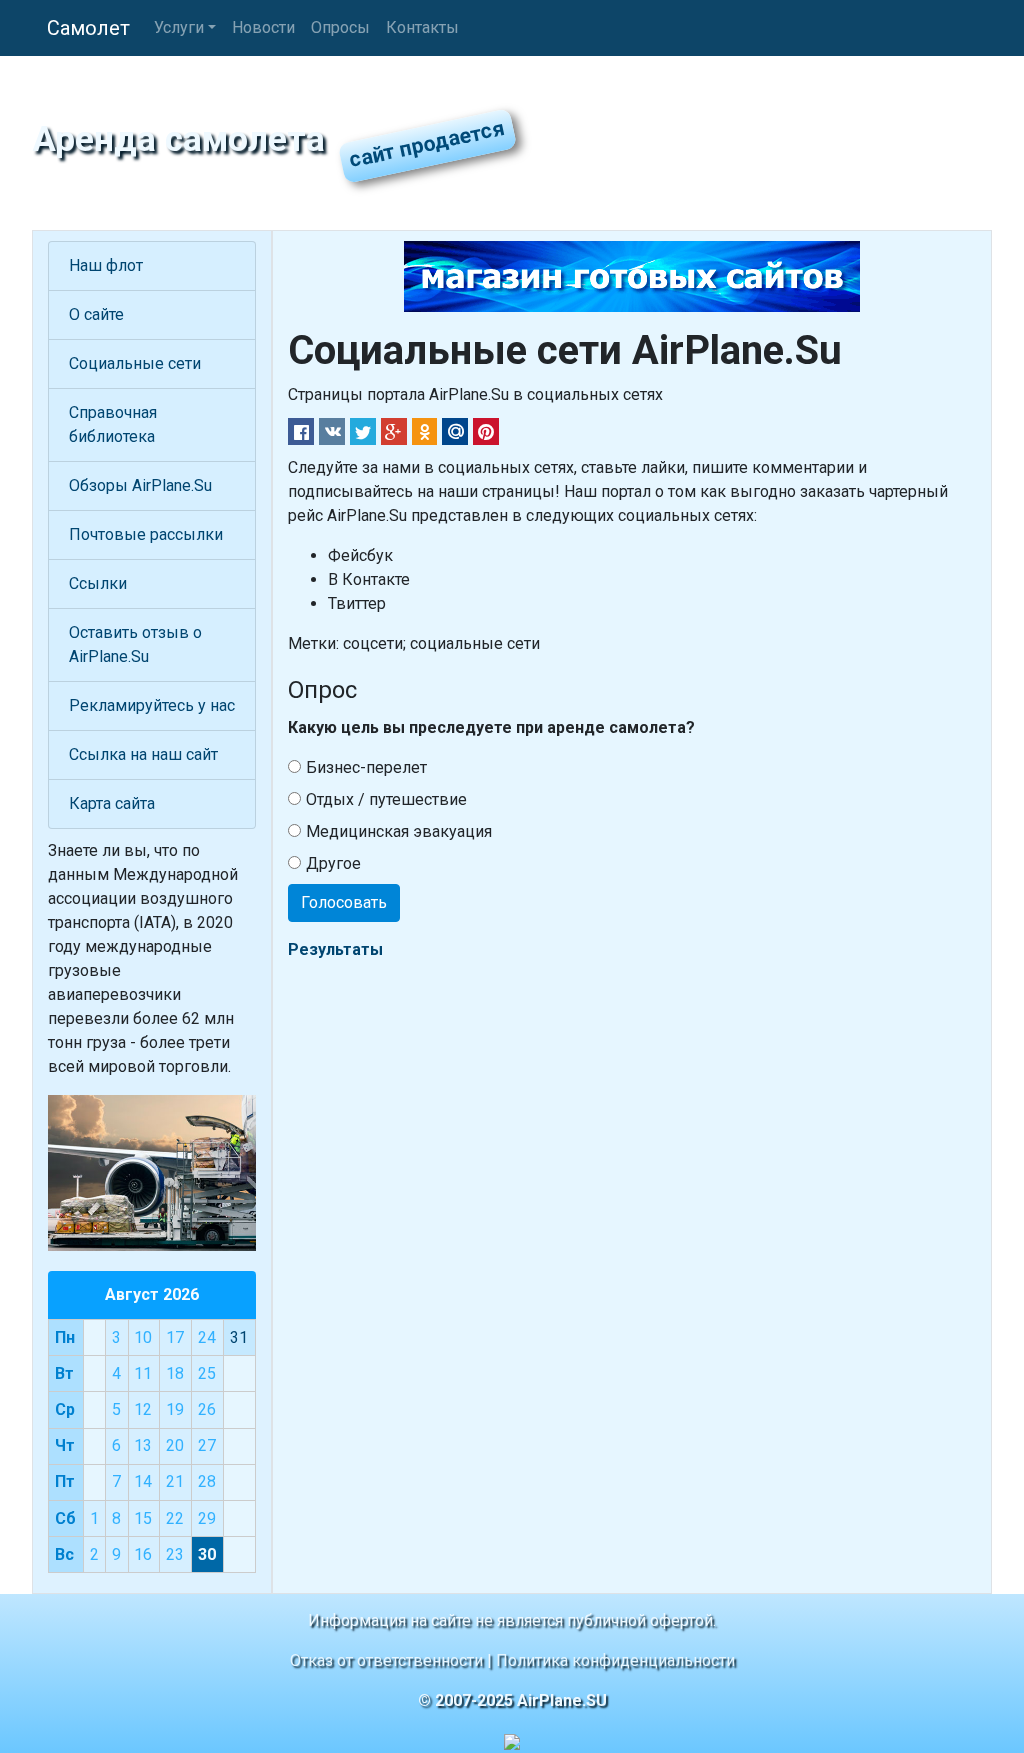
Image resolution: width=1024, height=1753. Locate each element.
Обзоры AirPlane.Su (140, 485)
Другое (333, 863)
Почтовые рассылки (146, 534)
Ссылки (98, 583)
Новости (263, 27)
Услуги (179, 27)
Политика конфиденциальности (615, 1660)
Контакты (422, 27)
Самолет (88, 28)
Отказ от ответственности (386, 1660)
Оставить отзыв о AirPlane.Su (135, 644)
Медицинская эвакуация (399, 831)
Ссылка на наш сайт (143, 754)
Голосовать (344, 902)
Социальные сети (135, 363)
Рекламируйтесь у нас (152, 705)
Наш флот (106, 265)
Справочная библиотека (113, 424)
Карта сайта (112, 803)
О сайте (96, 314)
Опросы (340, 27)
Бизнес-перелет (366, 767)
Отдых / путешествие (386, 799)
